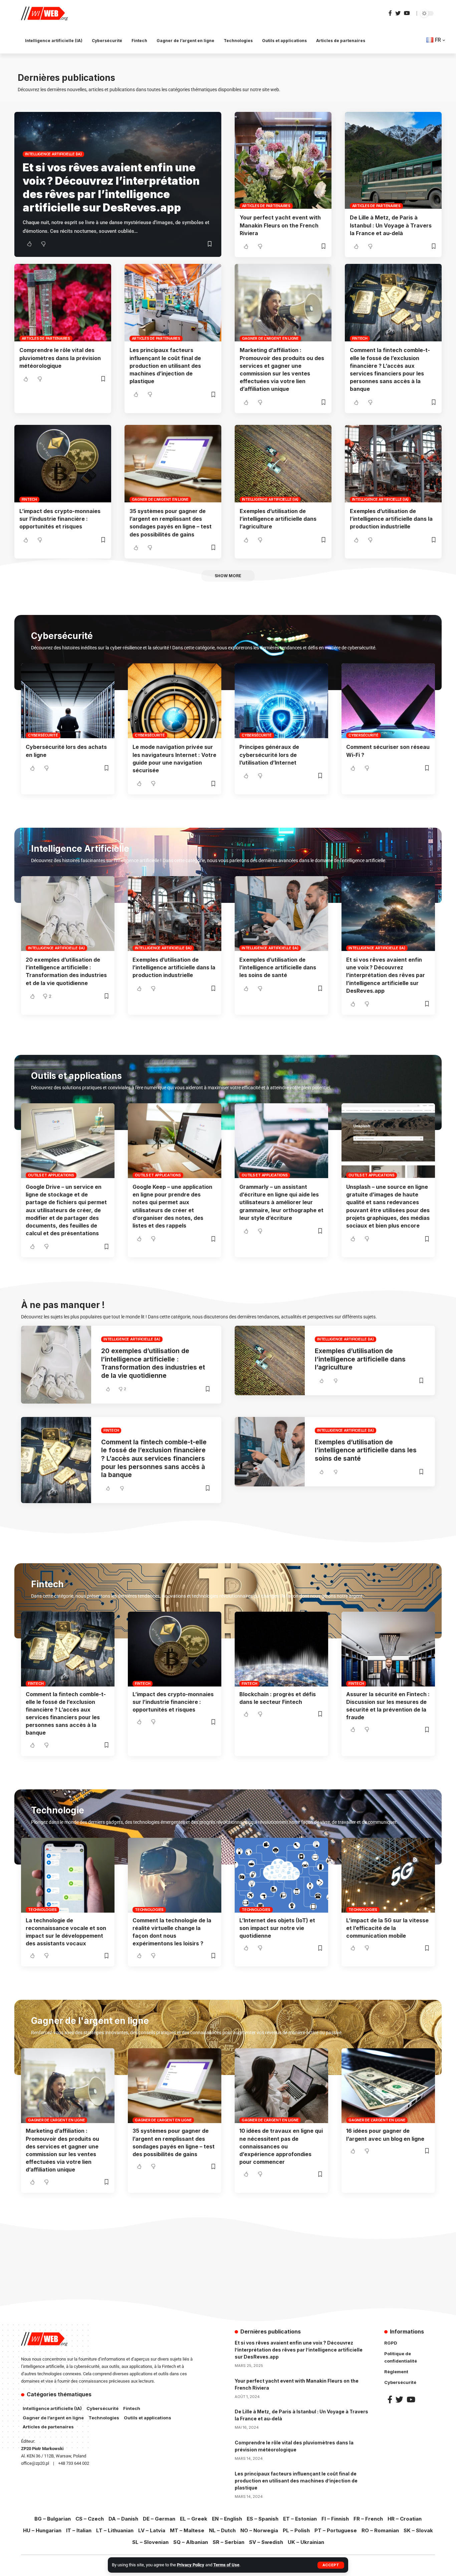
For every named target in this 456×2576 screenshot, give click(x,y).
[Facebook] (390, 13)
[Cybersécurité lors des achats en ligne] (68, 701)
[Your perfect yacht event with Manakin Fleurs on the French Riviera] (283, 160)
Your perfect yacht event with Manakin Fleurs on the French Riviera (280, 225)
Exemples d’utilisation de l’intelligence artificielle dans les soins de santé (278, 967)
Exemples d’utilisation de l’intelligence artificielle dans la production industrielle (391, 519)
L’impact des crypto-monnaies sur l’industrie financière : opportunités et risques (60, 519)
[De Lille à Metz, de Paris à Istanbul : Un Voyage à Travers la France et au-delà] (393, 160)
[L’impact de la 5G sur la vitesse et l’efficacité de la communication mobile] (388, 1875)
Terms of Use (226, 2565)
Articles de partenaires (266, 206)
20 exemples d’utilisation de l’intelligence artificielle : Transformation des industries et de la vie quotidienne (153, 1363)
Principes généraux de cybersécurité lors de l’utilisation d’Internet (269, 755)
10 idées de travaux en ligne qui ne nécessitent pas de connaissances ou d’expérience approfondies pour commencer (281, 2146)
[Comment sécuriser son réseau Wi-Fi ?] (388, 701)
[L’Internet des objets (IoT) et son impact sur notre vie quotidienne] (281, 1875)
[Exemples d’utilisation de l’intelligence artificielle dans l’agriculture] (283, 464)
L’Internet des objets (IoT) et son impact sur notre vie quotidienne (277, 1928)
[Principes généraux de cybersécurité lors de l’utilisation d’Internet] (281, 701)
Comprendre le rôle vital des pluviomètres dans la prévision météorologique (60, 358)
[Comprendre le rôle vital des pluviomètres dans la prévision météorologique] (63, 303)
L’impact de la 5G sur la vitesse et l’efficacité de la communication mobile (387, 1928)
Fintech (360, 338)
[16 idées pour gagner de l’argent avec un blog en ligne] (388, 2086)
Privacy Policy (191, 2565)
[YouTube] (407, 13)
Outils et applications (51, 1175)
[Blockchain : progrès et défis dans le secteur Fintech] (281, 1649)
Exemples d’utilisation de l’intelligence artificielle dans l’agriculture (278, 519)
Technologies (42, 1910)
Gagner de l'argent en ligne (270, 338)
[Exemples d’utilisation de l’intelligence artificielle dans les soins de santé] (281, 914)
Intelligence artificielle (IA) (53, 154)
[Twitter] (398, 13)
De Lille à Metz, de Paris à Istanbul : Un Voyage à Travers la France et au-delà (391, 225)
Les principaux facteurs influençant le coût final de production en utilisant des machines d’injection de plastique (165, 366)
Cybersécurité (43, 735)
